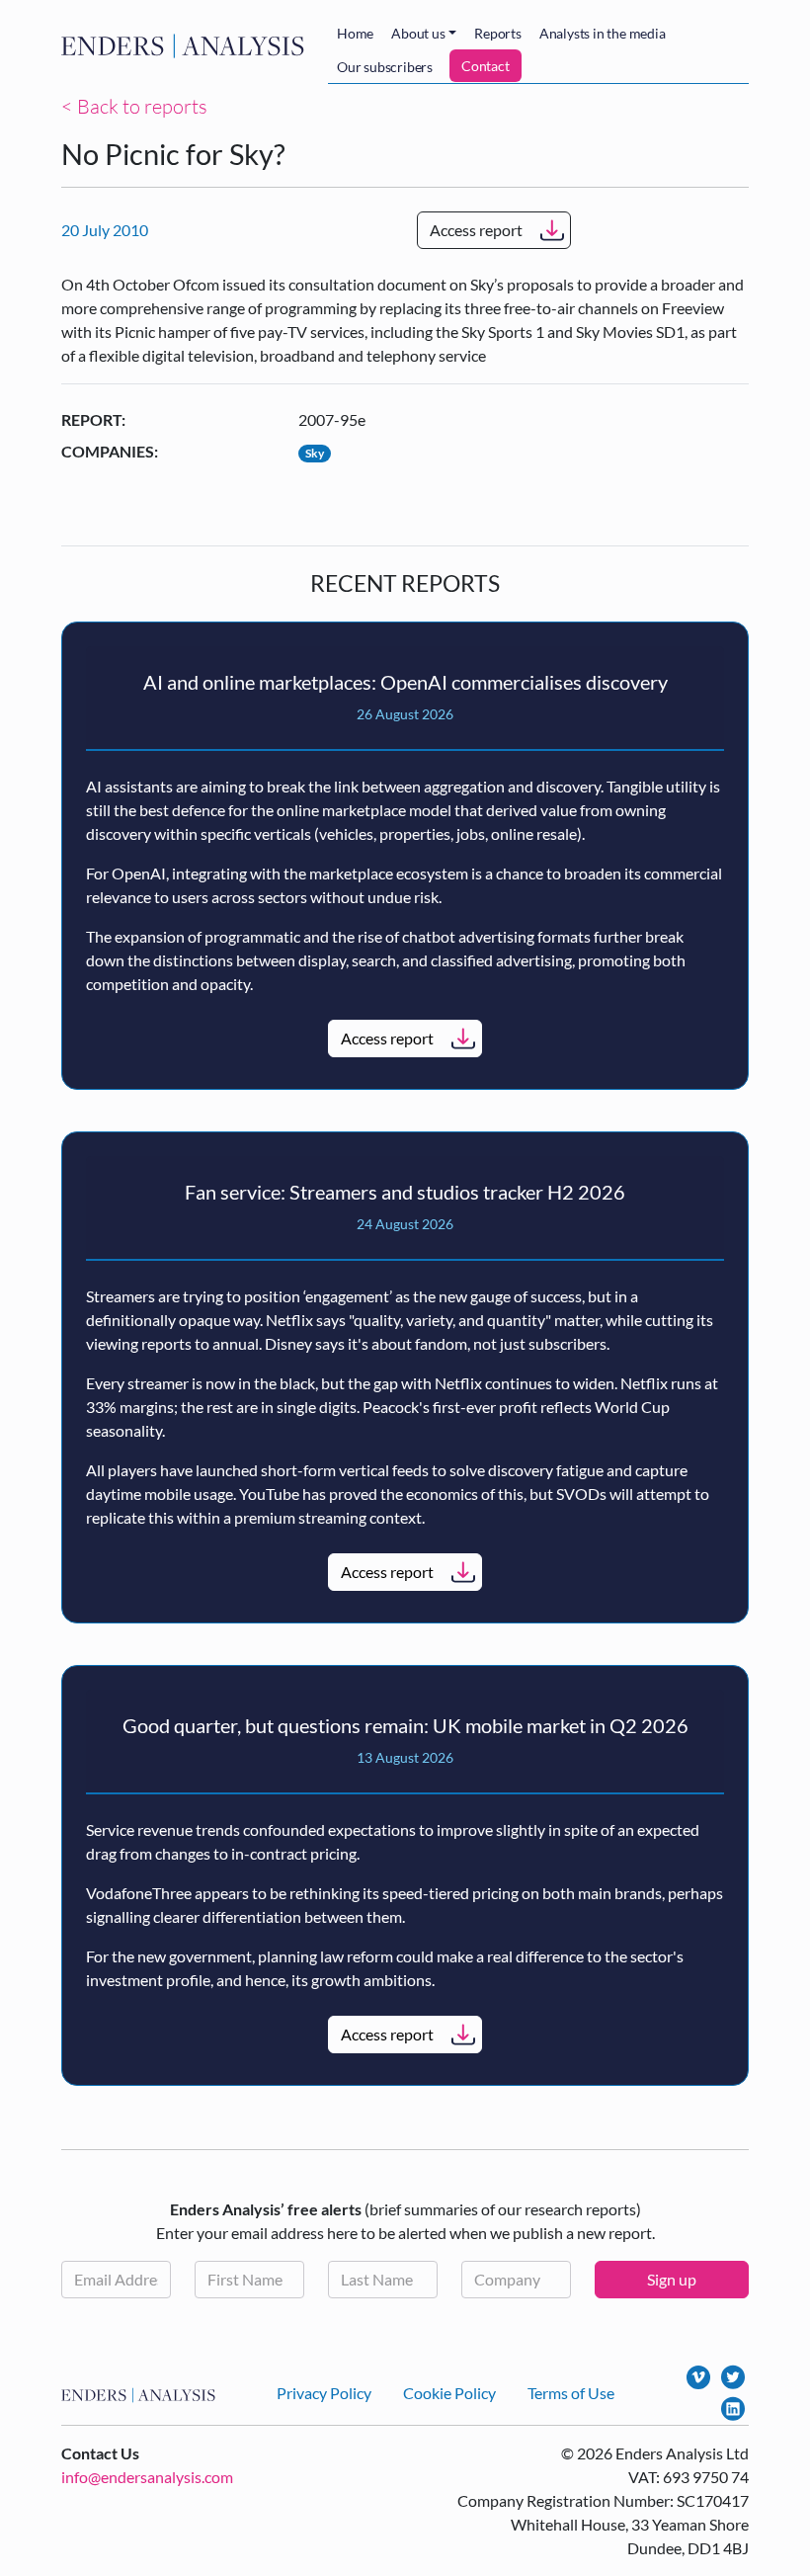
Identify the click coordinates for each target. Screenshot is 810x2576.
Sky (315, 453)
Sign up (672, 2279)
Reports (498, 33)
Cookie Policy (449, 2393)
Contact (486, 66)
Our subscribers (385, 67)
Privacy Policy (324, 2393)
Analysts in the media (603, 33)
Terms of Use (571, 2393)
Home (355, 33)
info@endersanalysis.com (147, 2477)
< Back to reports (134, 106)
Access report (476, 230)
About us (418, 33)
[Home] (187, 45)
